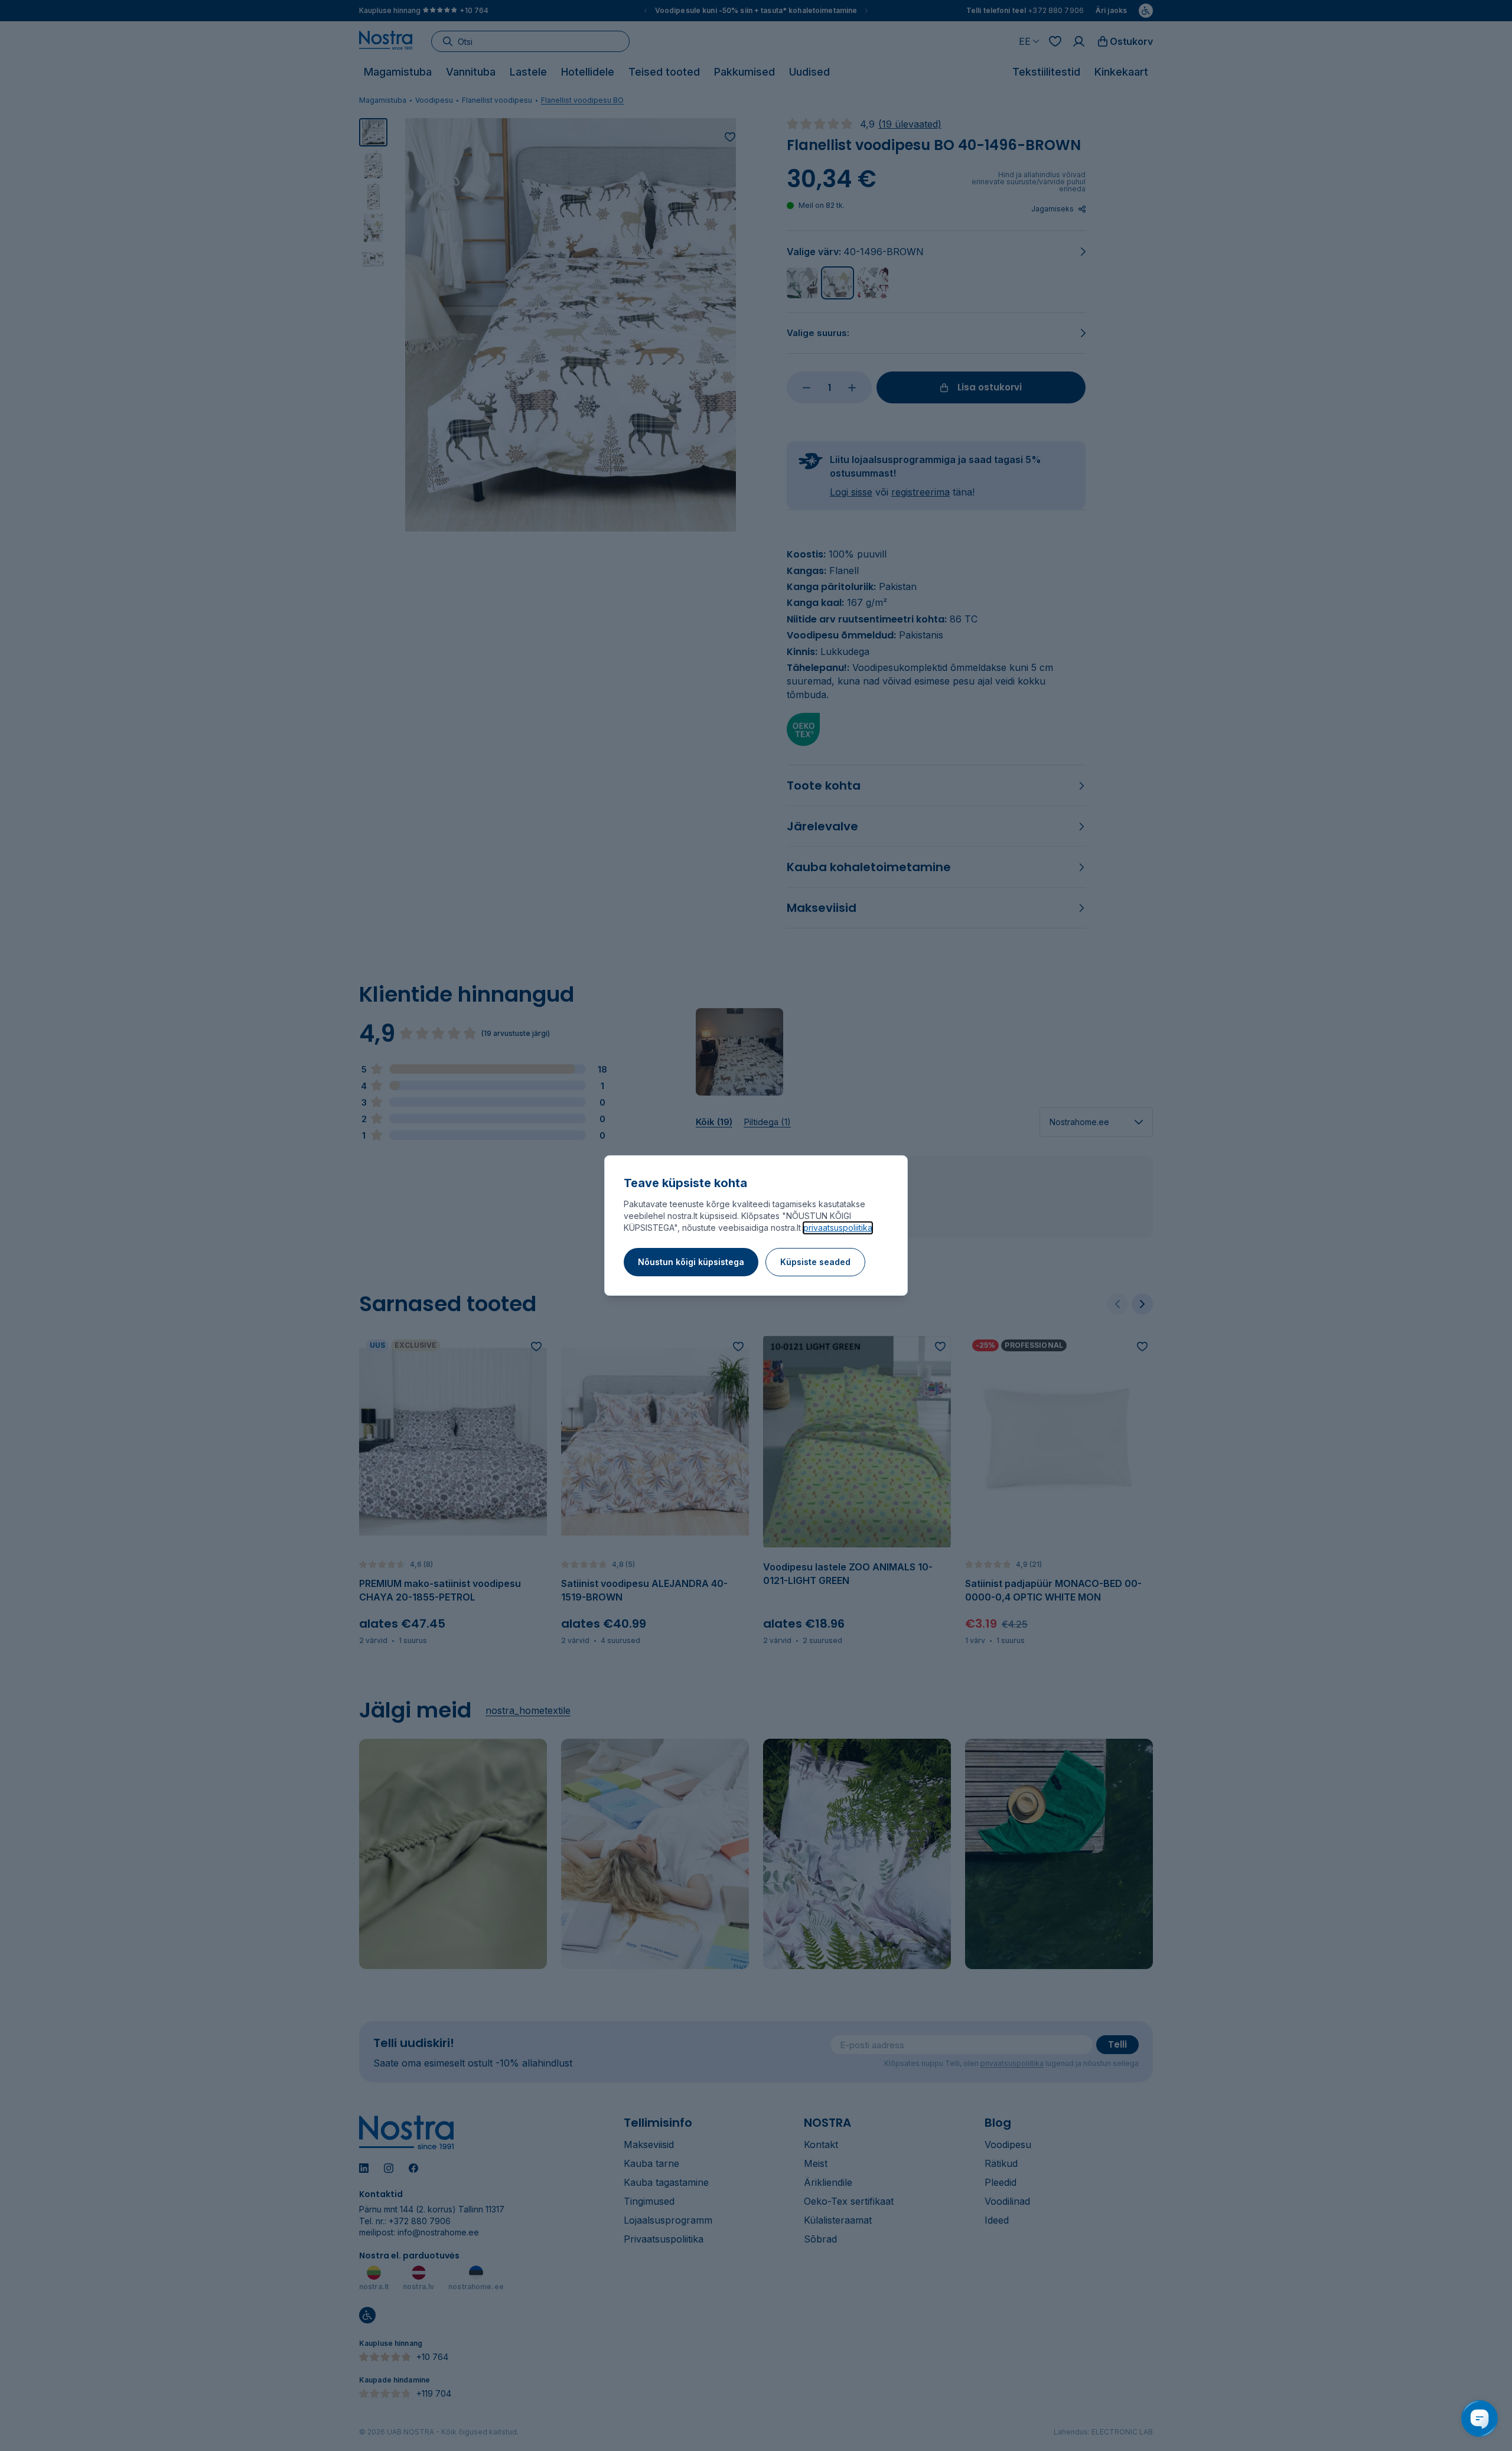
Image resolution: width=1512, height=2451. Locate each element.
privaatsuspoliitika (838, 1228)
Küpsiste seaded (815, 1262)
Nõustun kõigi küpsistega (691, 1262)
